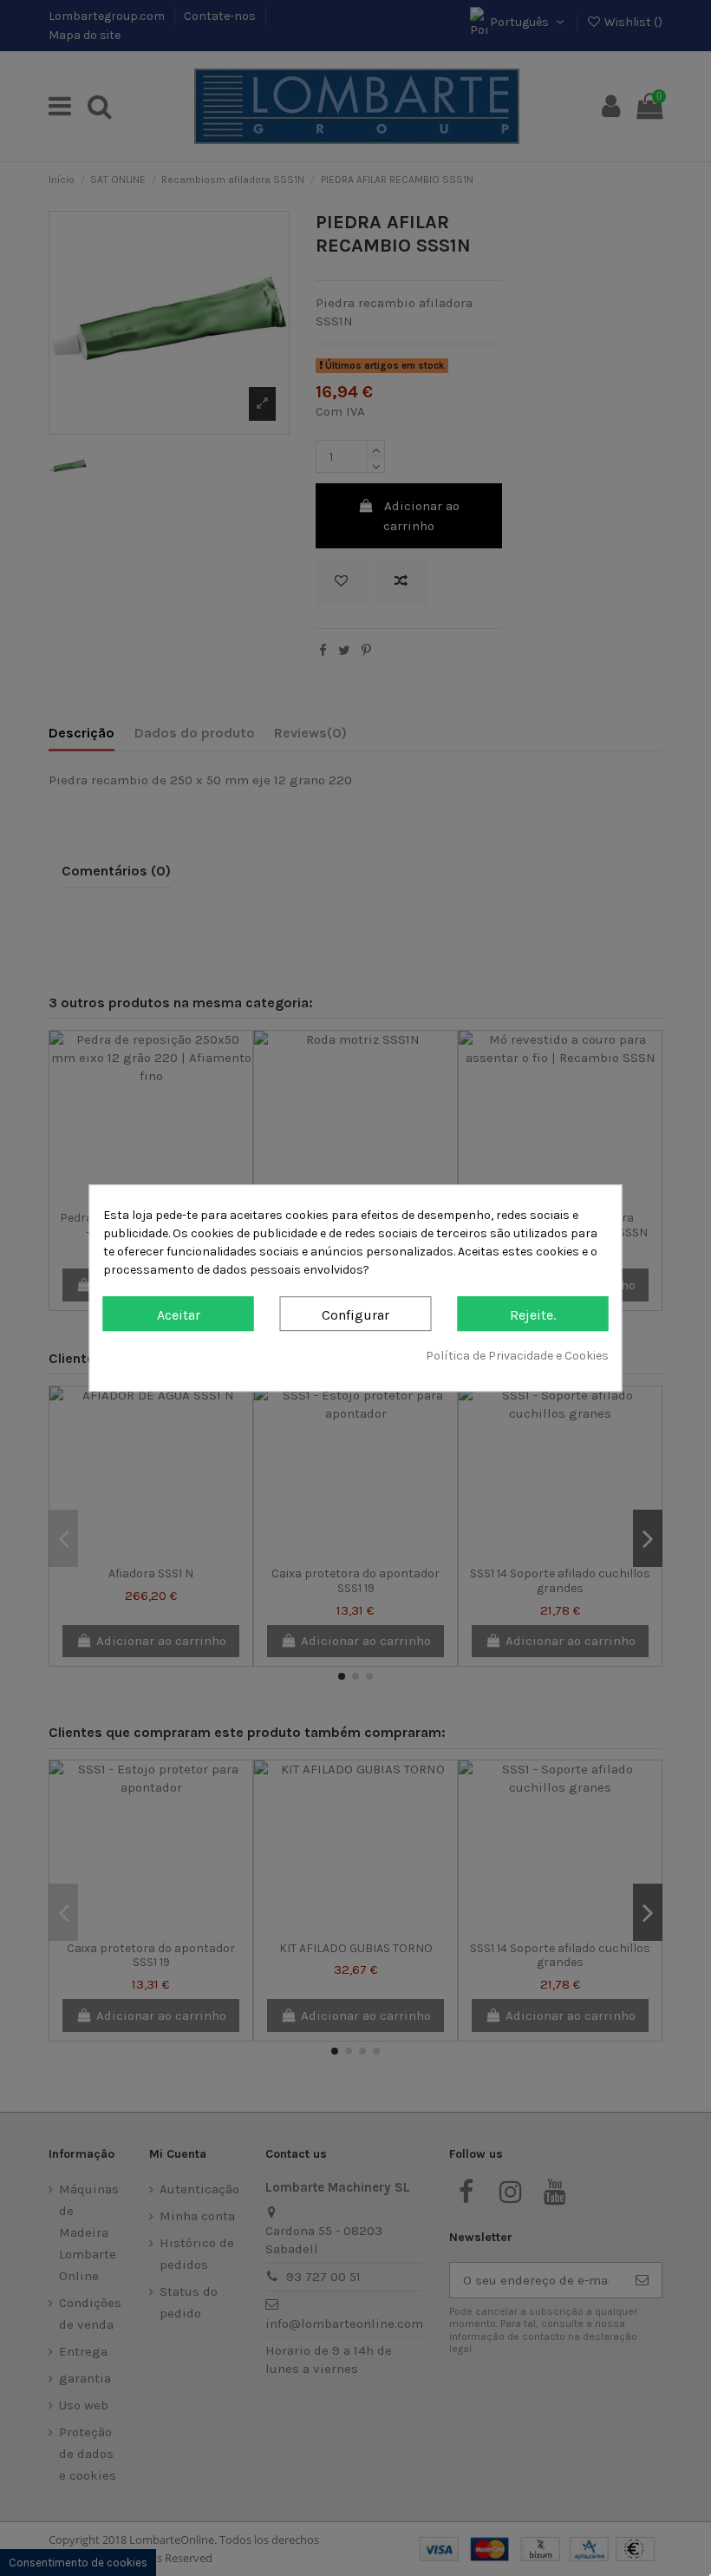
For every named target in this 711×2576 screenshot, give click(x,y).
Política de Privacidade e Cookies (517, 1356)
